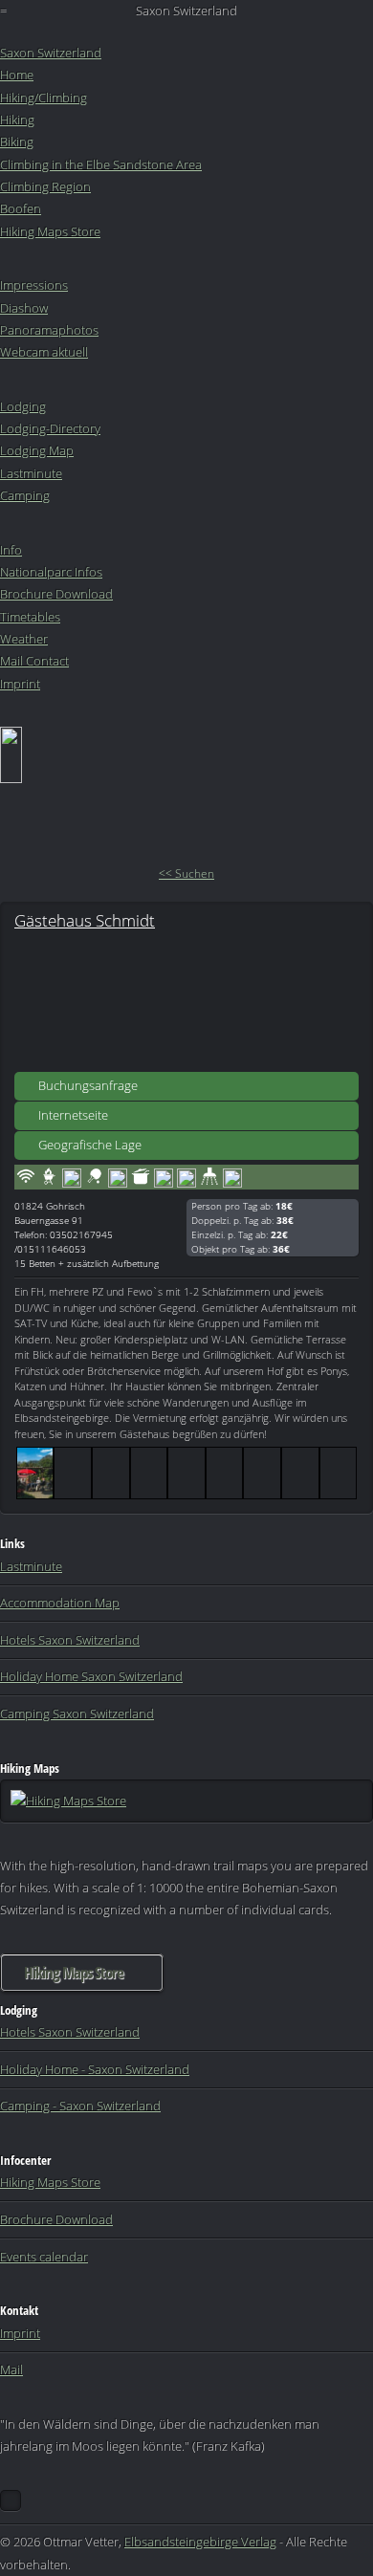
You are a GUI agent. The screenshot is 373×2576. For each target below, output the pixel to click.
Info (11, 550)
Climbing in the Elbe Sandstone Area (101, 164)
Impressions (34, 285)
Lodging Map (37, 450)
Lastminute (31, 473)
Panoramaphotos (49, 330)
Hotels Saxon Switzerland (70, 1640)
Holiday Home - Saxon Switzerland (95, 2069)
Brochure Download (56, 594)
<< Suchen (186, 873)
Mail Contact (34, 661)
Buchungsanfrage (88, 1085)
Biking (17, 142)
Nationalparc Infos (51, 572)
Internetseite (73, 1115)
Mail (11, 2369)
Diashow (24, 308)
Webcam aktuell (44, 352)
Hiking (17, 120)
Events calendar (44, 2257)
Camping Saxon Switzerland (77, 1714)
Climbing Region (45, 186)
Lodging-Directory (50, 428)
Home (17, 75)
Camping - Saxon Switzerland (80, 2106)
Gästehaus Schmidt (85, 920)
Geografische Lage (90, 1145)
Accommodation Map (60, 1603)
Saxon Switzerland (51, 53)
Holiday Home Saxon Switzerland (91, 1676)
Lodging (23, 406)
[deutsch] (11, 778)
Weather (24, 639)
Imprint (20, 684)
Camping (25, 495)
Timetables (30, 617)
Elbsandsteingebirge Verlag (200, 2542)
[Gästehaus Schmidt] (186, 1000)
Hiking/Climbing (44, 98)
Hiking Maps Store (50, 231)
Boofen (21, 208)
